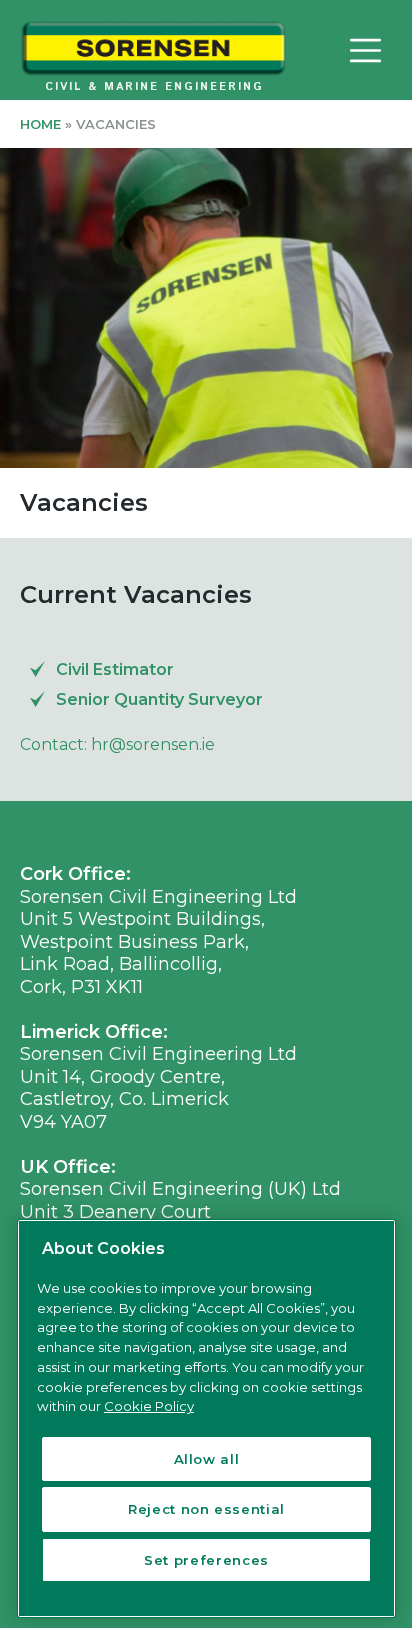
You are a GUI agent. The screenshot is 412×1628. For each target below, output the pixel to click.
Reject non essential (206, 1509)
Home (40, 124)
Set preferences (206, 1560)
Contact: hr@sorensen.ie (117, 744)
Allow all (207, 1459)
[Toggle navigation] (365, 50)
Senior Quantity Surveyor (159, 699)
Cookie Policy (149, 1406)
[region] (206, 1418)
